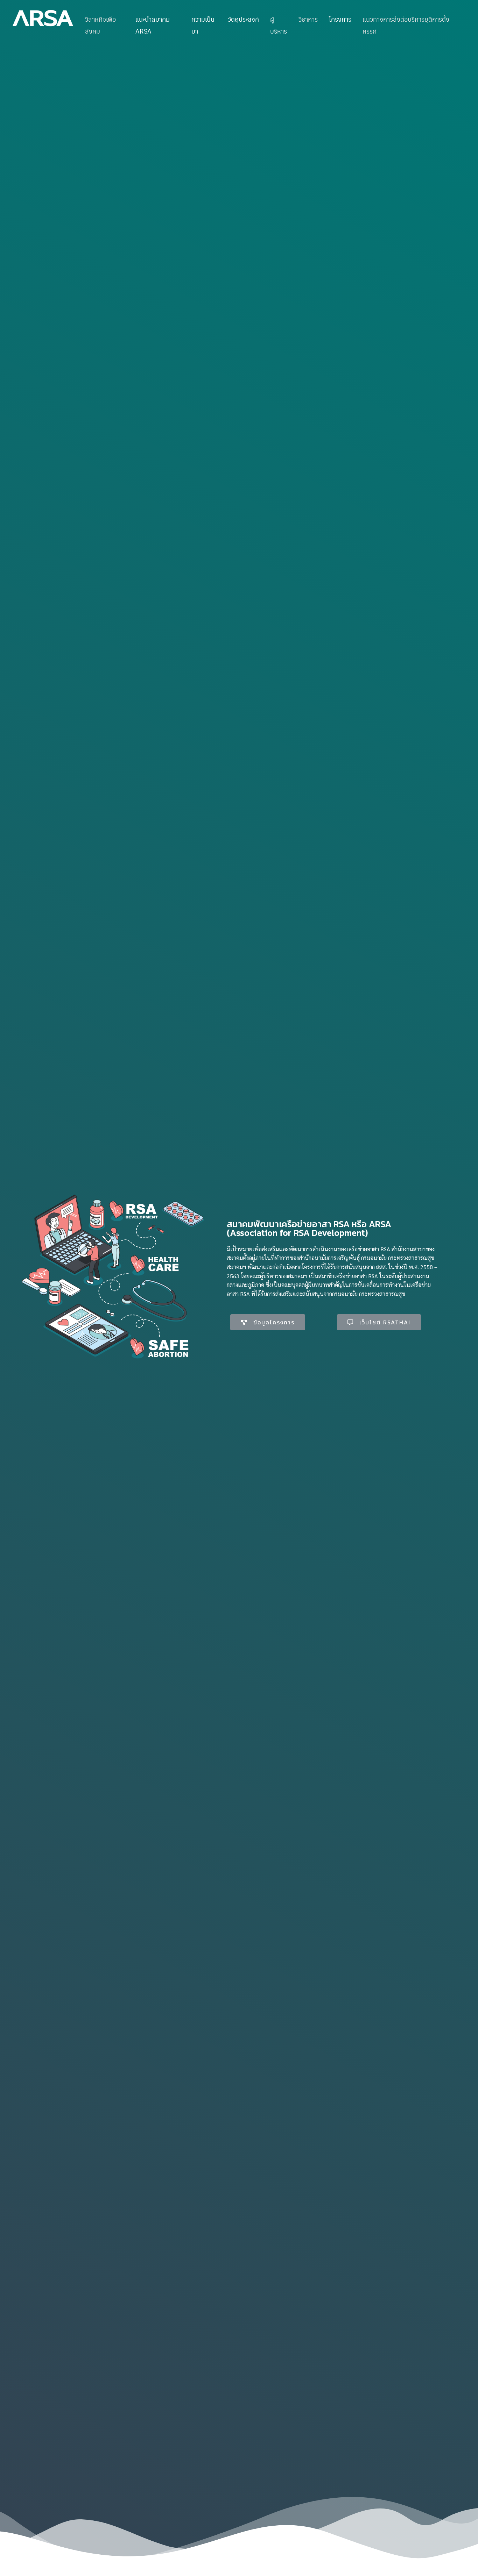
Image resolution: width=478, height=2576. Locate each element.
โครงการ (340, 19)
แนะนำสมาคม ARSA (153, 25)
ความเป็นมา (203, 25)
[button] (268, 1322)
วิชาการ (308, 19)
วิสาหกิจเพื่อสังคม (100, 25)
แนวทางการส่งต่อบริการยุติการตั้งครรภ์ (406, 25)
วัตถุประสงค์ (243, 19)
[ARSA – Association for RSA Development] (43, 18)
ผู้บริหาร (279, 25)
